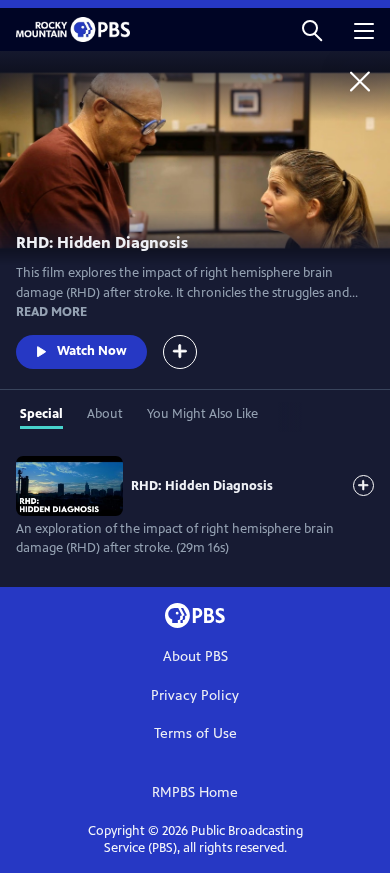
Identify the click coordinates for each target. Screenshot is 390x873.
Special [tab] (41, 414)
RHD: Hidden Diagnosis (202, 486)
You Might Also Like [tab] (202, 414)
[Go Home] (360, 81)
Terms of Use (195, 733)
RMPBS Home (195, 792)
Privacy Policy (195, 695)
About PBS (195, 656)
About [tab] (105, 414)
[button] (312, 29)
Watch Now (92, 351)
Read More (51, 312)
